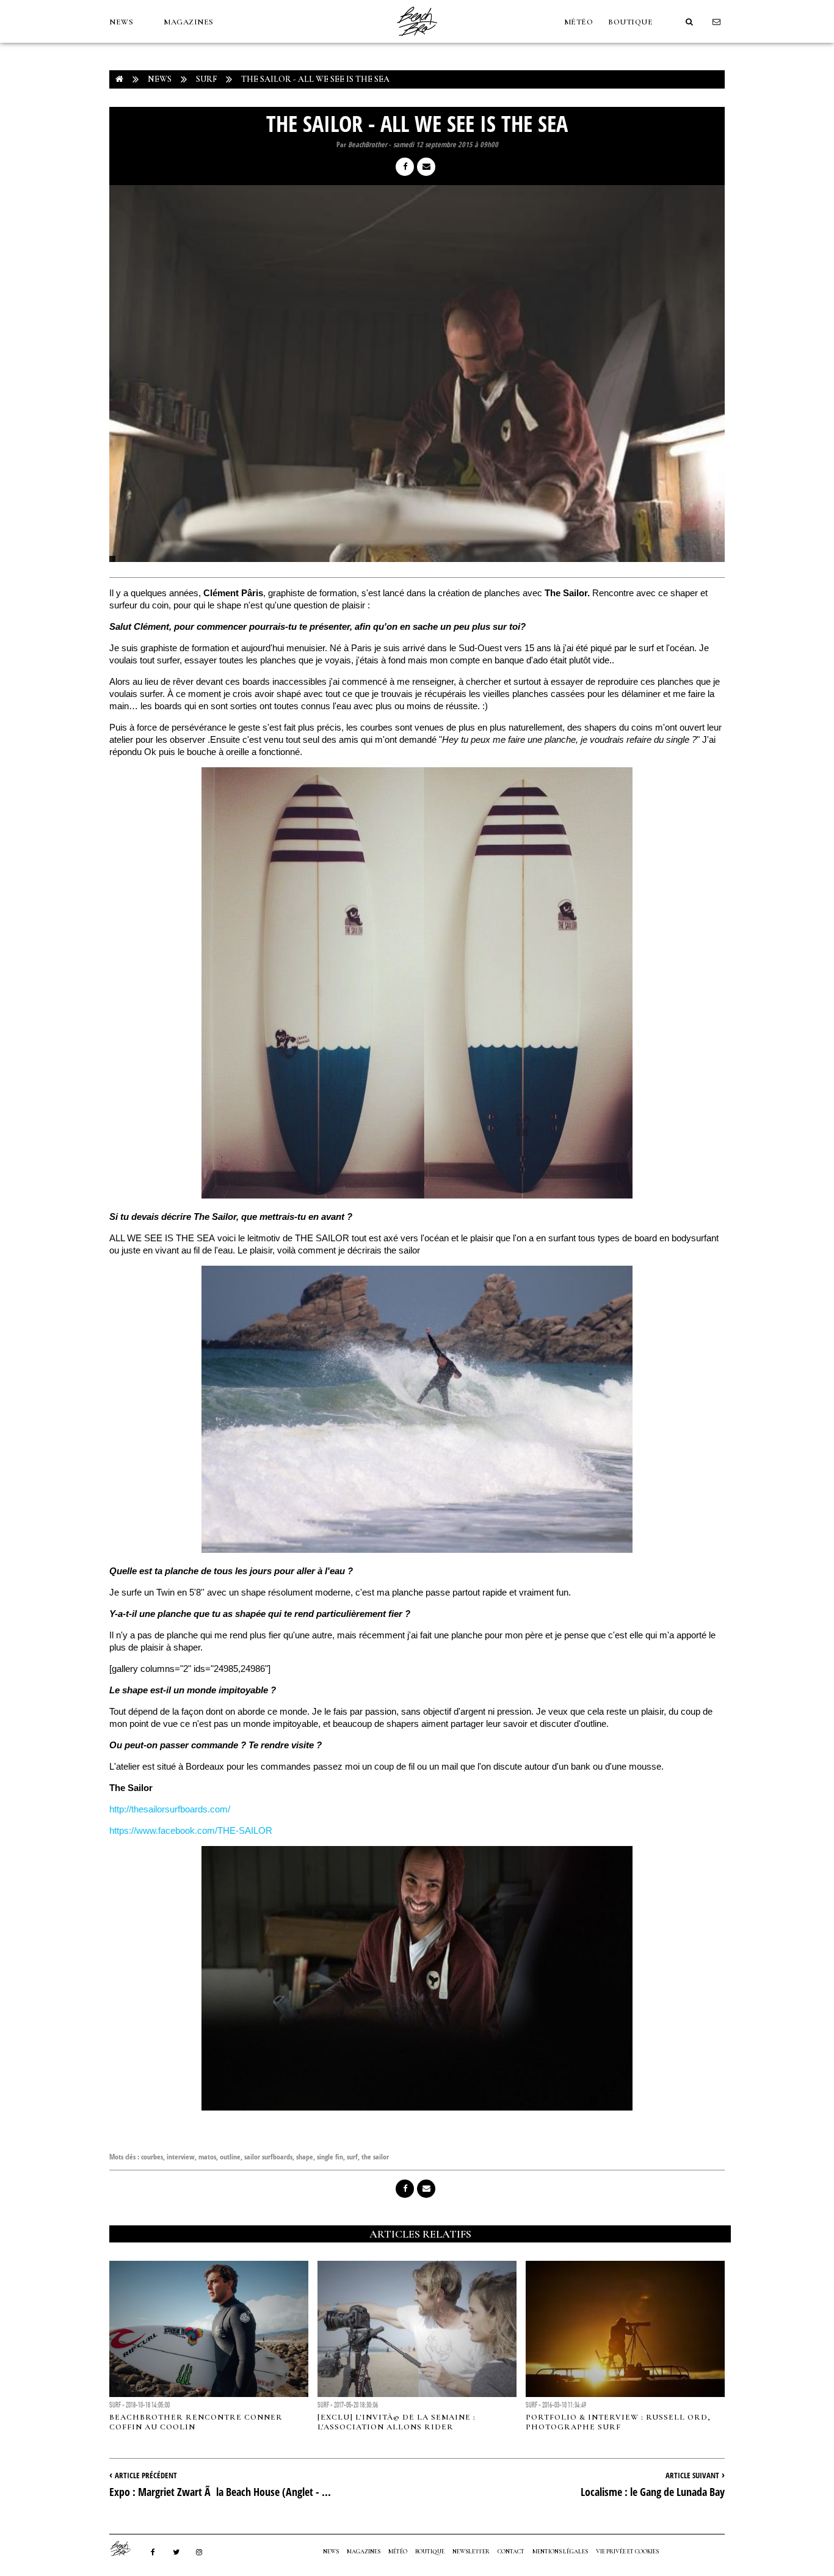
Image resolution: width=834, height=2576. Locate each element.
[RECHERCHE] (689, 22)
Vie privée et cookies (627, 2552)
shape (305, 2157)
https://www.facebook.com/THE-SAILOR (191, 1830)
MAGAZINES (189, 22)
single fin (330, 2157)
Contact (511, 2552)
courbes (152, 2157)
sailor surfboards (268, 2157)
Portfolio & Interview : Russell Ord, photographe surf (618, 2422)
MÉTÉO (579, 22)
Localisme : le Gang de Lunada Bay (653, 2492)
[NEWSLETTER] (717, 22)
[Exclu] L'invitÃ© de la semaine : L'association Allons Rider (397, 2422)
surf (352, 2157)
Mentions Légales (560, 2552)
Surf (206, 79)
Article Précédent (146, 2475)
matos (207, 2157)
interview (181, 2157)
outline (230, 2157)
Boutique (630, 22)
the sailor (375, 2157)
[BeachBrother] (417, 40)
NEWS (121, 22)
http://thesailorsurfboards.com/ (170, 1809)
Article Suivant (692, 2475)
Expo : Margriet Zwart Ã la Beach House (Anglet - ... (220, 2492)
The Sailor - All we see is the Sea (315, 79)
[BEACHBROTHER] (126, 2549)
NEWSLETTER (471, 2552)
